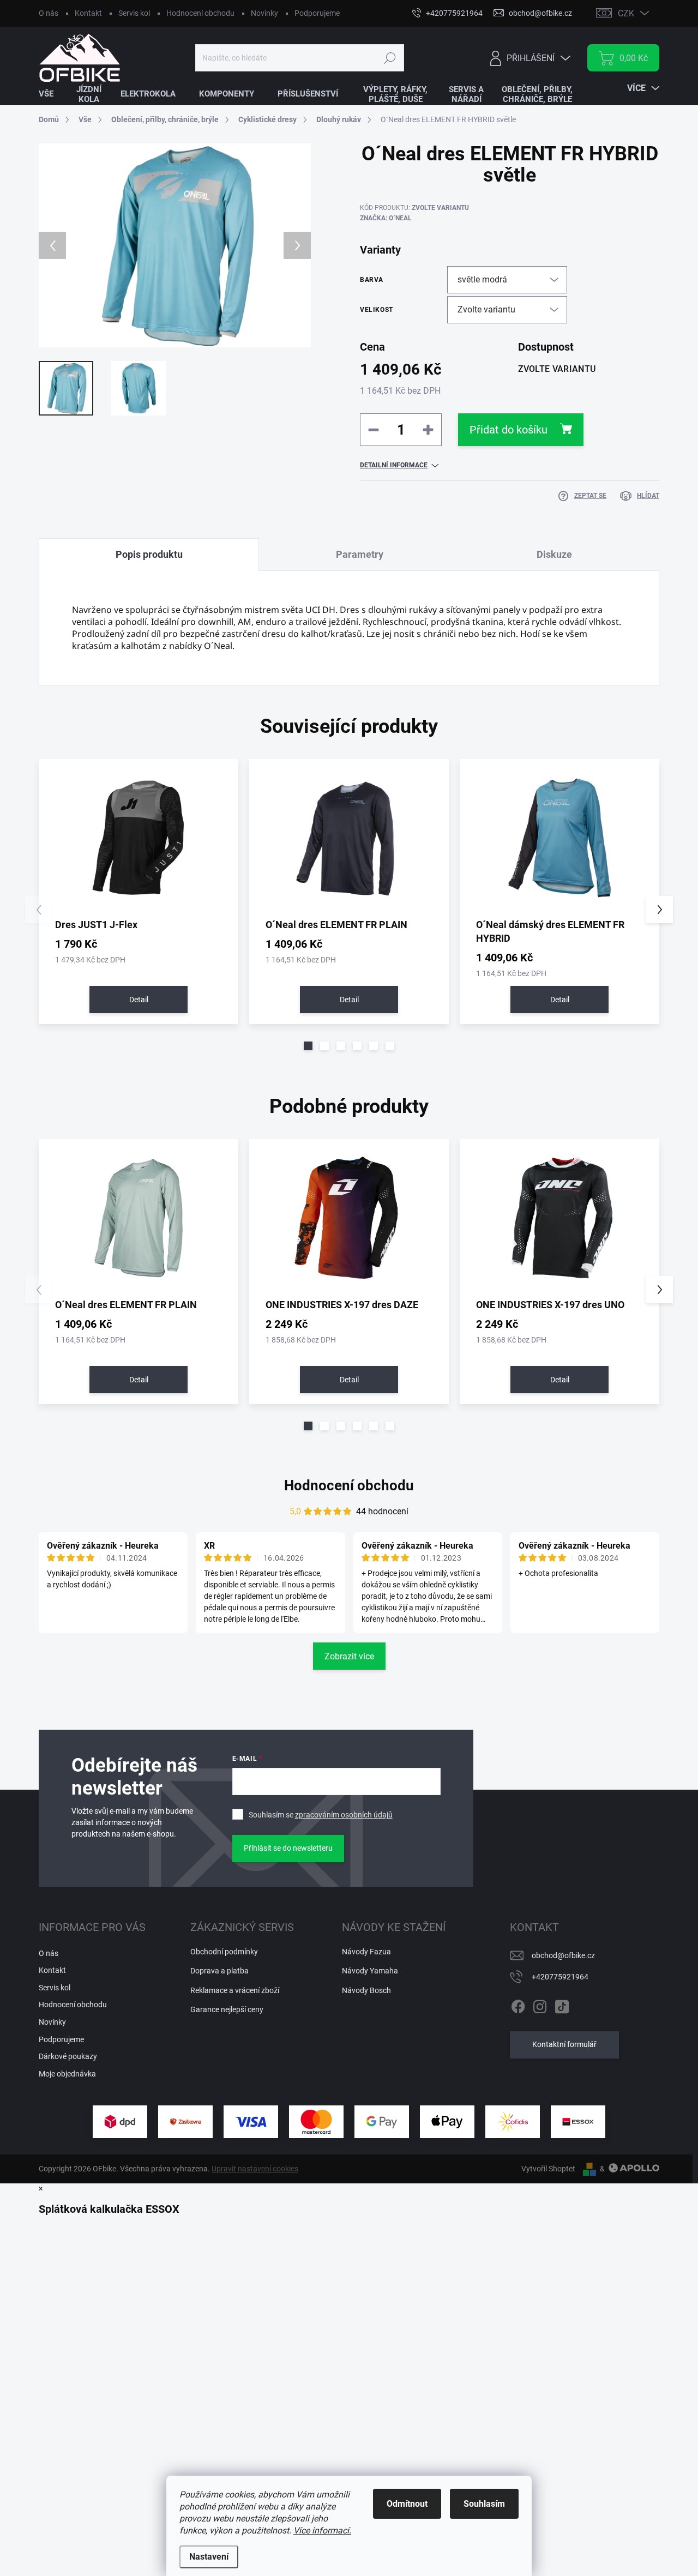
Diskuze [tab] (554, 554)
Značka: (386, 218)
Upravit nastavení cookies (255, 2169)
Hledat (390, 58)
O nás (49, 13)
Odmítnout (407, 2504)
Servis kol (134, 13)
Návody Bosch (366, 1990)
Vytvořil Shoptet (548, 2169)
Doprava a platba (219, 1971)
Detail (139, 1000)
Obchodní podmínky (224, 1952)
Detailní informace (394, 465)
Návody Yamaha (370, 1971)
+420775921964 (560, 1977)
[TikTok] (562, 2005)
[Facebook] (518, 2005)
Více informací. (322, 2530)
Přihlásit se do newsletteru (288, 1848)
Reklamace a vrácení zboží (235, 1990)
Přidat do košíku (509, 430)
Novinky (264, 13)
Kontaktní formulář (564, 2044)
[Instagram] (540, 2005)
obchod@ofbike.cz (563, 1955)
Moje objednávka (67, 2074)
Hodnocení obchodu (200, 13)
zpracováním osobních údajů (344, 1815)
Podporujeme (317, 13)
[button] (308, 1046)
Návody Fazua (366, 1952)
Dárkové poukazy (68, 2056)
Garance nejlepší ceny (227, 2009)
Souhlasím (484, 2504)
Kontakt (88, 13)
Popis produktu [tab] (149, 554)
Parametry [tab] (360, 554)
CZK (626, 13)
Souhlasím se (321, 1815)
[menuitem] (53, 94)
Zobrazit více (349, 1656)
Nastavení (209, 2557)
